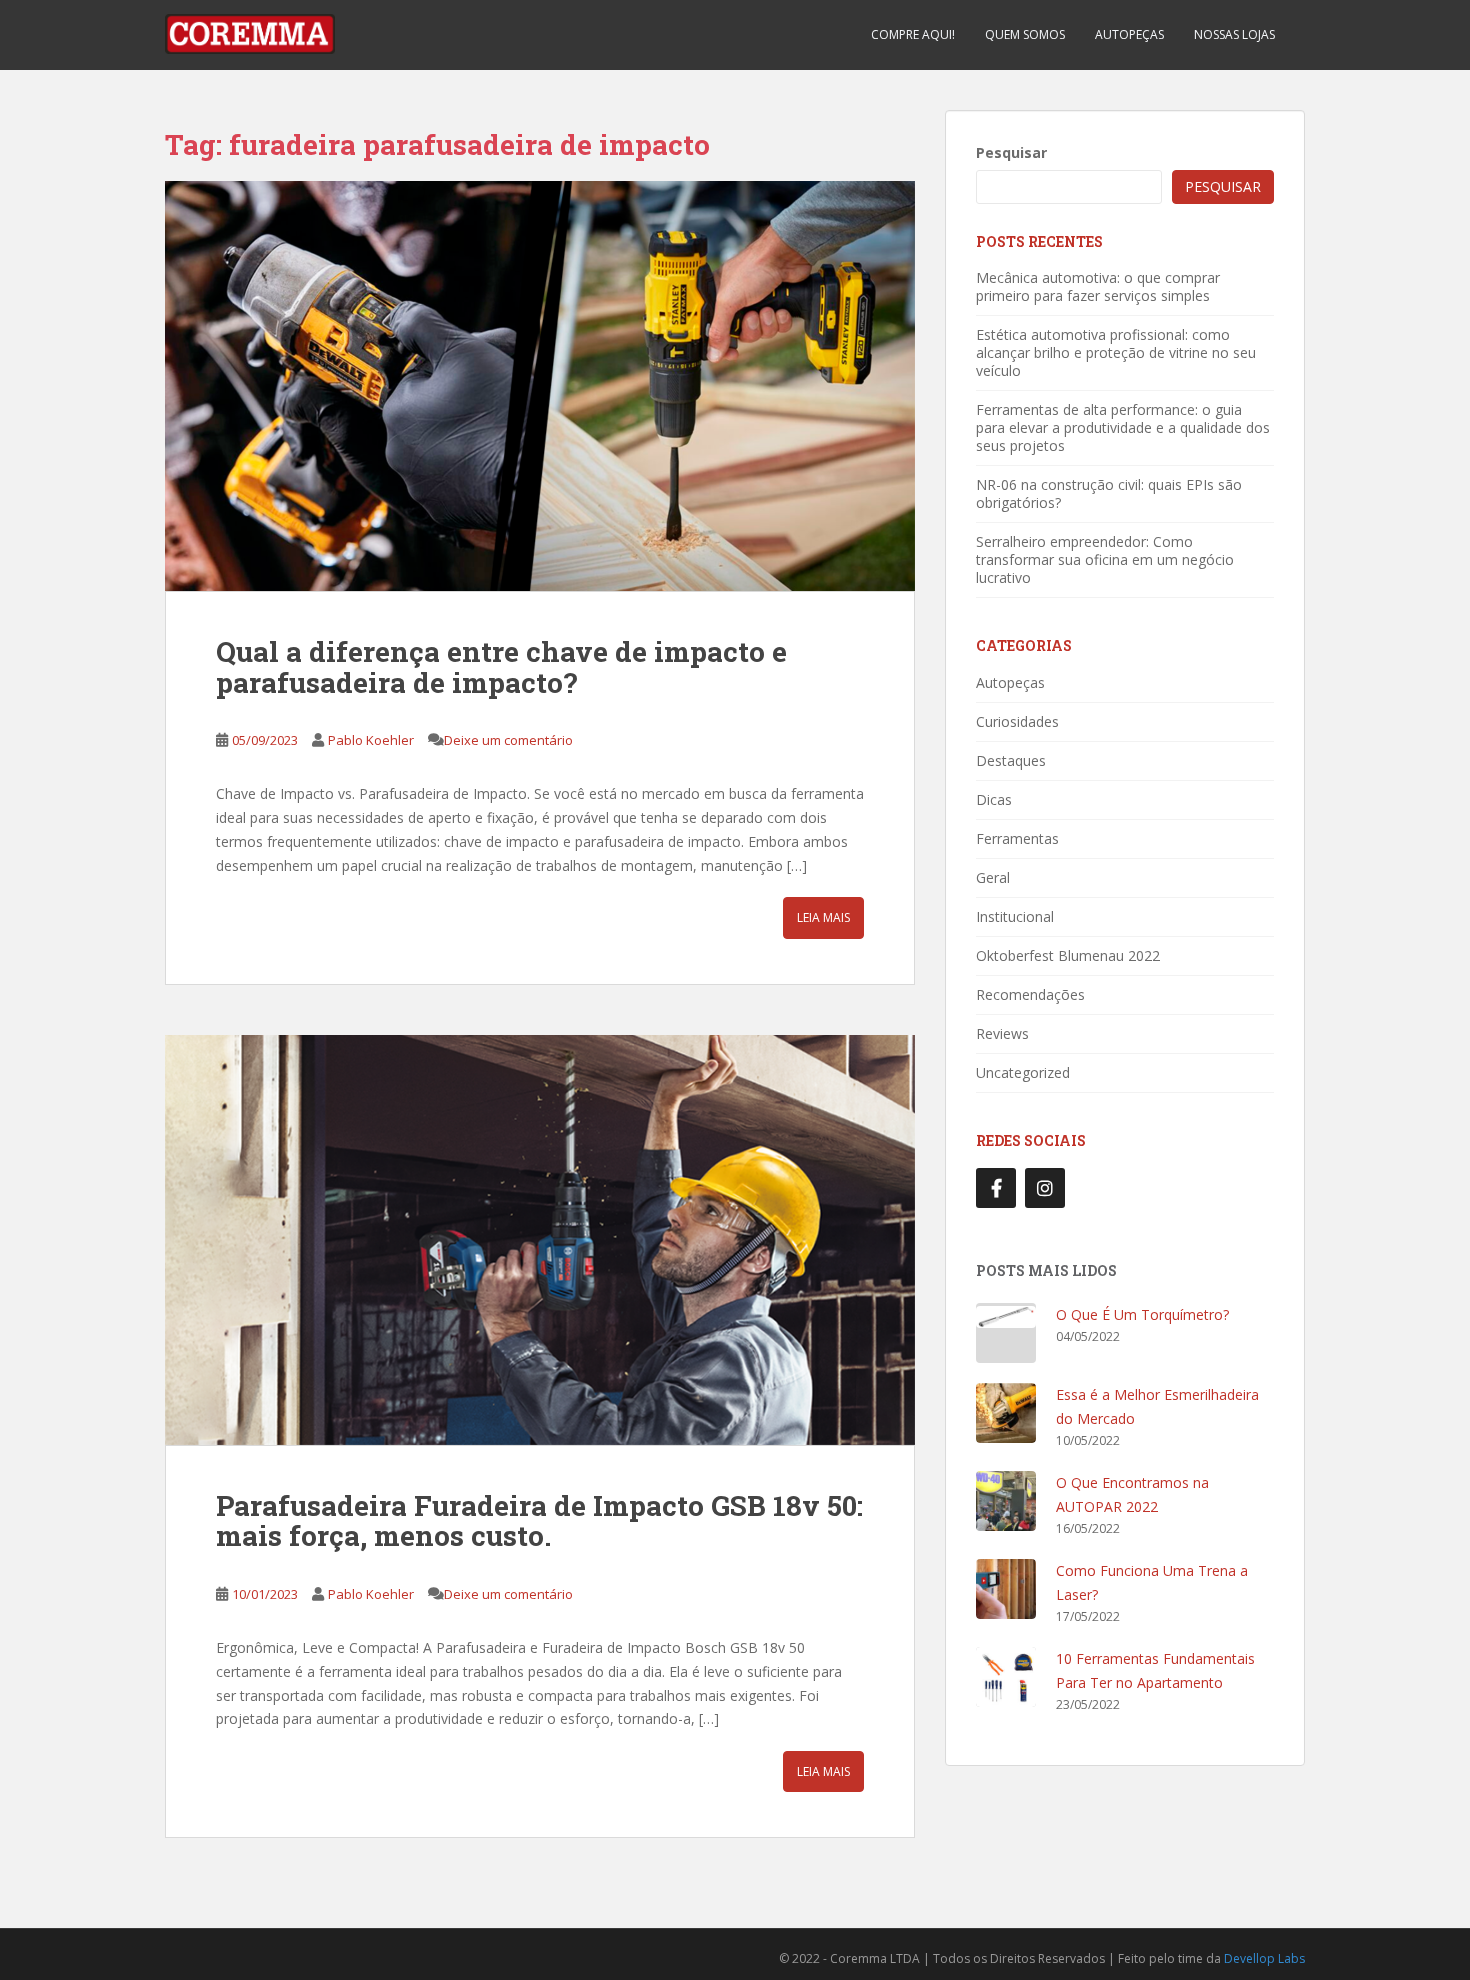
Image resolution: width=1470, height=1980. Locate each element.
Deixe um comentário (508, 740)
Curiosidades (1017, 721)
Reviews (1002, 1033)
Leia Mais (823, 917)
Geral (993, 877)
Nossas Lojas (1234, 34)
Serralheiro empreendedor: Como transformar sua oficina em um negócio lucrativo (1105, 559)
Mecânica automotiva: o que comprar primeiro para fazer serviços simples (1098, 286)
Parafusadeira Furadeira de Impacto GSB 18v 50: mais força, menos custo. (539, 1521)
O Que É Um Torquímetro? (1142, 1314)
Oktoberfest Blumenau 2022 (1068, 955)
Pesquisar (1011, 152)
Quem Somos (1025, 34)
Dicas (994, 799)
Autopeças (1129, 34)
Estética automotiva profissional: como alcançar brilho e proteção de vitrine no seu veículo (1116, 352)
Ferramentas (1017, 838)
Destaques (1011, 760)
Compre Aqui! (913, 34)
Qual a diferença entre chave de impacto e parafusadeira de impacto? (501, 667)
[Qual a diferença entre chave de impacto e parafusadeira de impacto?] (540, 386)
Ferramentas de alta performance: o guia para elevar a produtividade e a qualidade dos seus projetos (1123, 427)
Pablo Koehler (371, 740)
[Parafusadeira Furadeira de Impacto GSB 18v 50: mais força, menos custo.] (540, 1240)
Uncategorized (1023, 1072)
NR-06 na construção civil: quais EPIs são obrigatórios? (1109, 493)
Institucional (1015, 916)
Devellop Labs (1264, 1958)
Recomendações (1030, 994)
